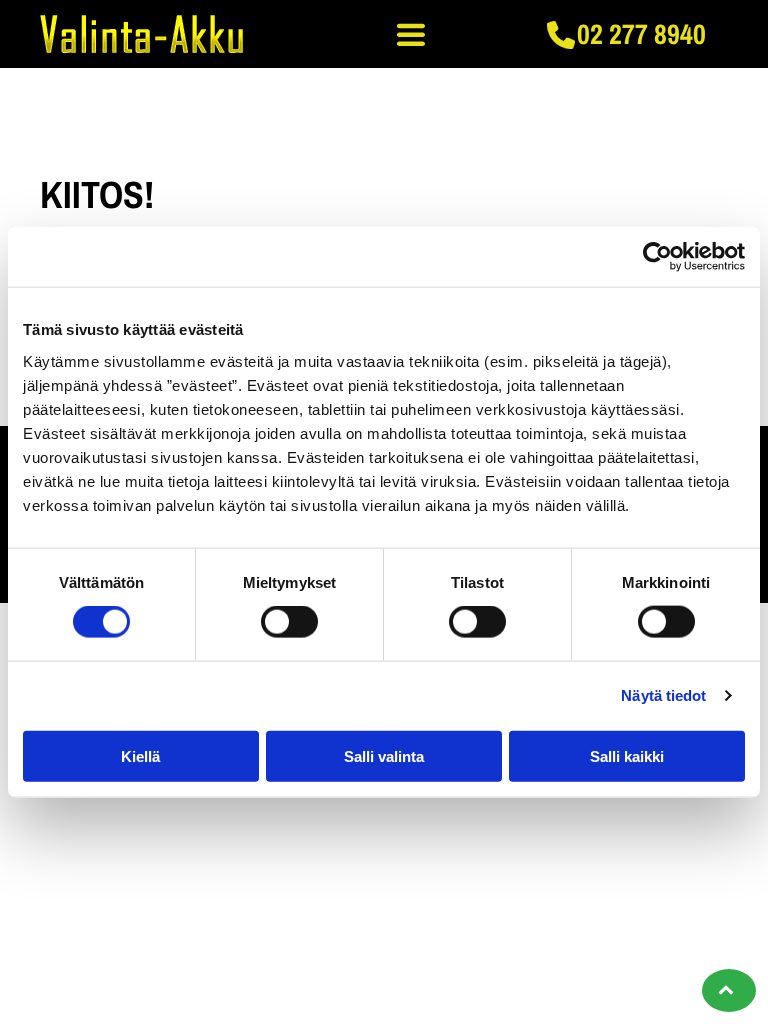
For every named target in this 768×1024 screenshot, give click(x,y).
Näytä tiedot (663, 695)
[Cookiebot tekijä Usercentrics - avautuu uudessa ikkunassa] (657, 257)
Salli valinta (384, 755)
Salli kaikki (627, 755)
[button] (411, 34)
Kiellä (140, 755)
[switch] (289, 622)
